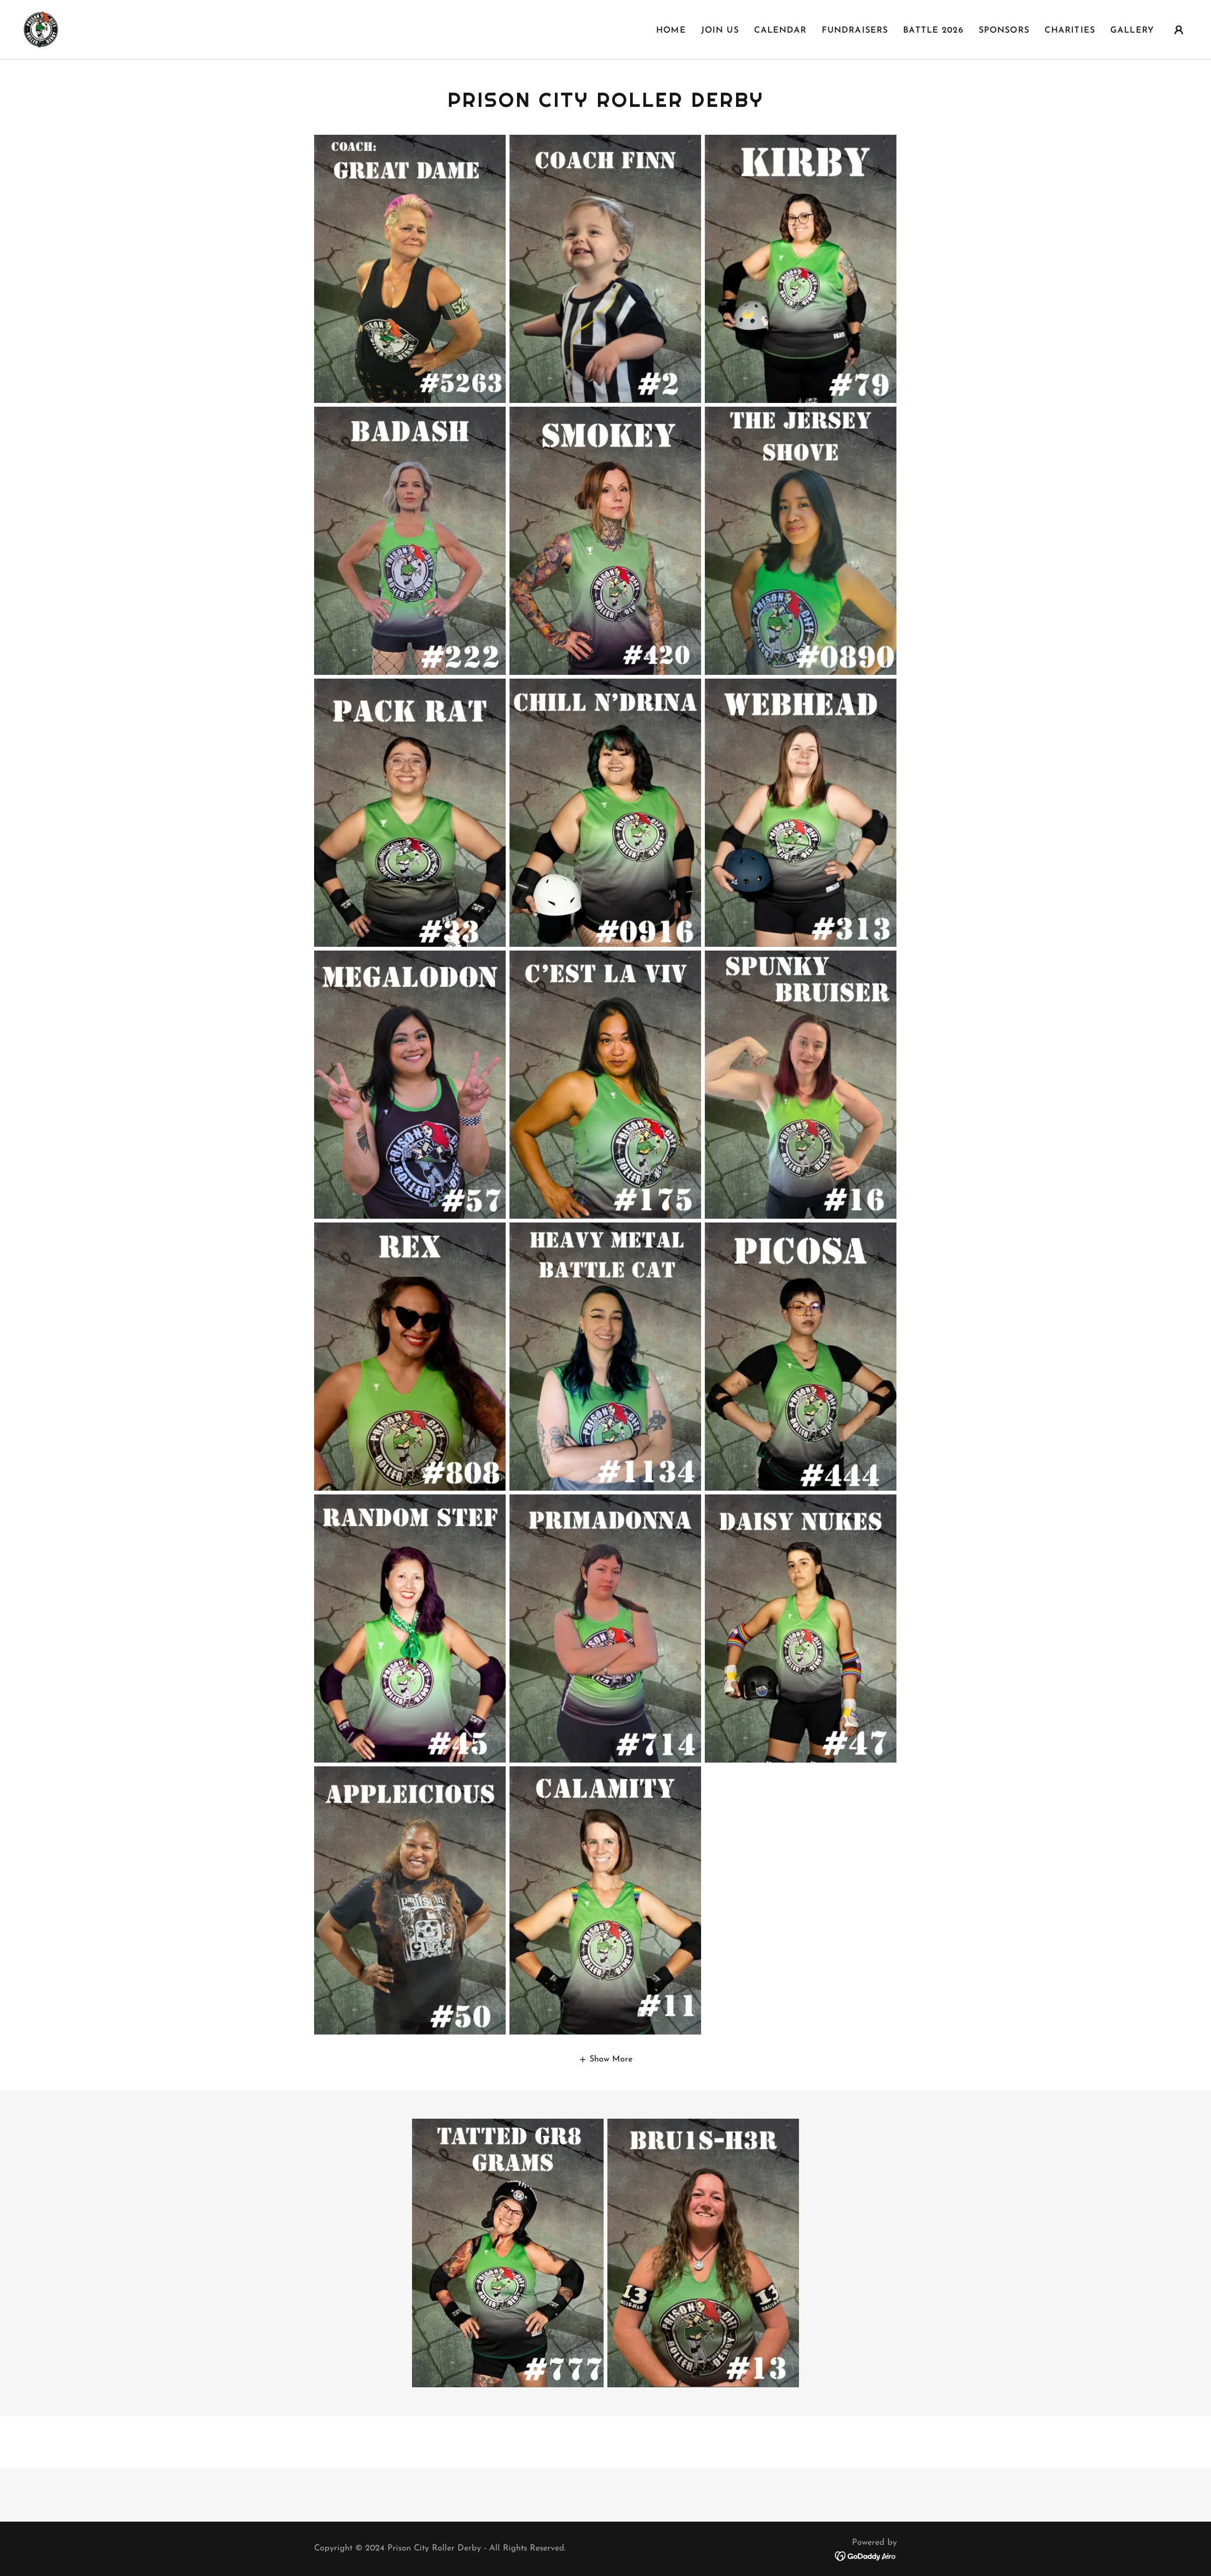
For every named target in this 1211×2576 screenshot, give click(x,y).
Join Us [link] (720, 31)
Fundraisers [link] (855, 31)
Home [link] (671, 31)
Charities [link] (1070, 31)
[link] (41, 29)
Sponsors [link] (1004, 31)
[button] (1179, 30)
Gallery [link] (1132, 31)
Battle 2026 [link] (933, 31)
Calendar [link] (780, 31)
